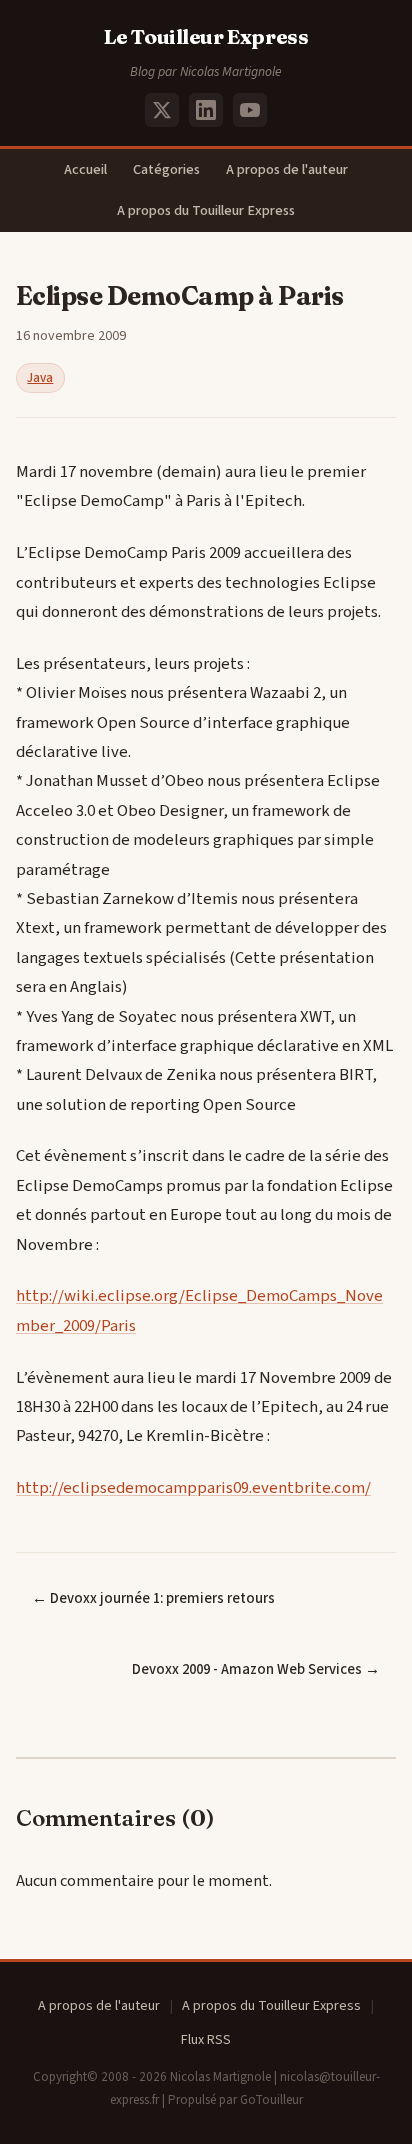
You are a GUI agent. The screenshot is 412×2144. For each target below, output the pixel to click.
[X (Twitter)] (162, 110)
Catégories (166, 169)
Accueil (85, 169)
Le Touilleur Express (206, 36)
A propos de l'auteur (287, 169)
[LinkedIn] (206, 110)
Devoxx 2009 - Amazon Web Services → (256, 1669)
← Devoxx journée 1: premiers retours (153, 1598)
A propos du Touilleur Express (206, 210)
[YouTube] (250, 110)
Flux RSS (206, 2040)
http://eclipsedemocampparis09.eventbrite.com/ (193, 1488)
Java (40, 378)
